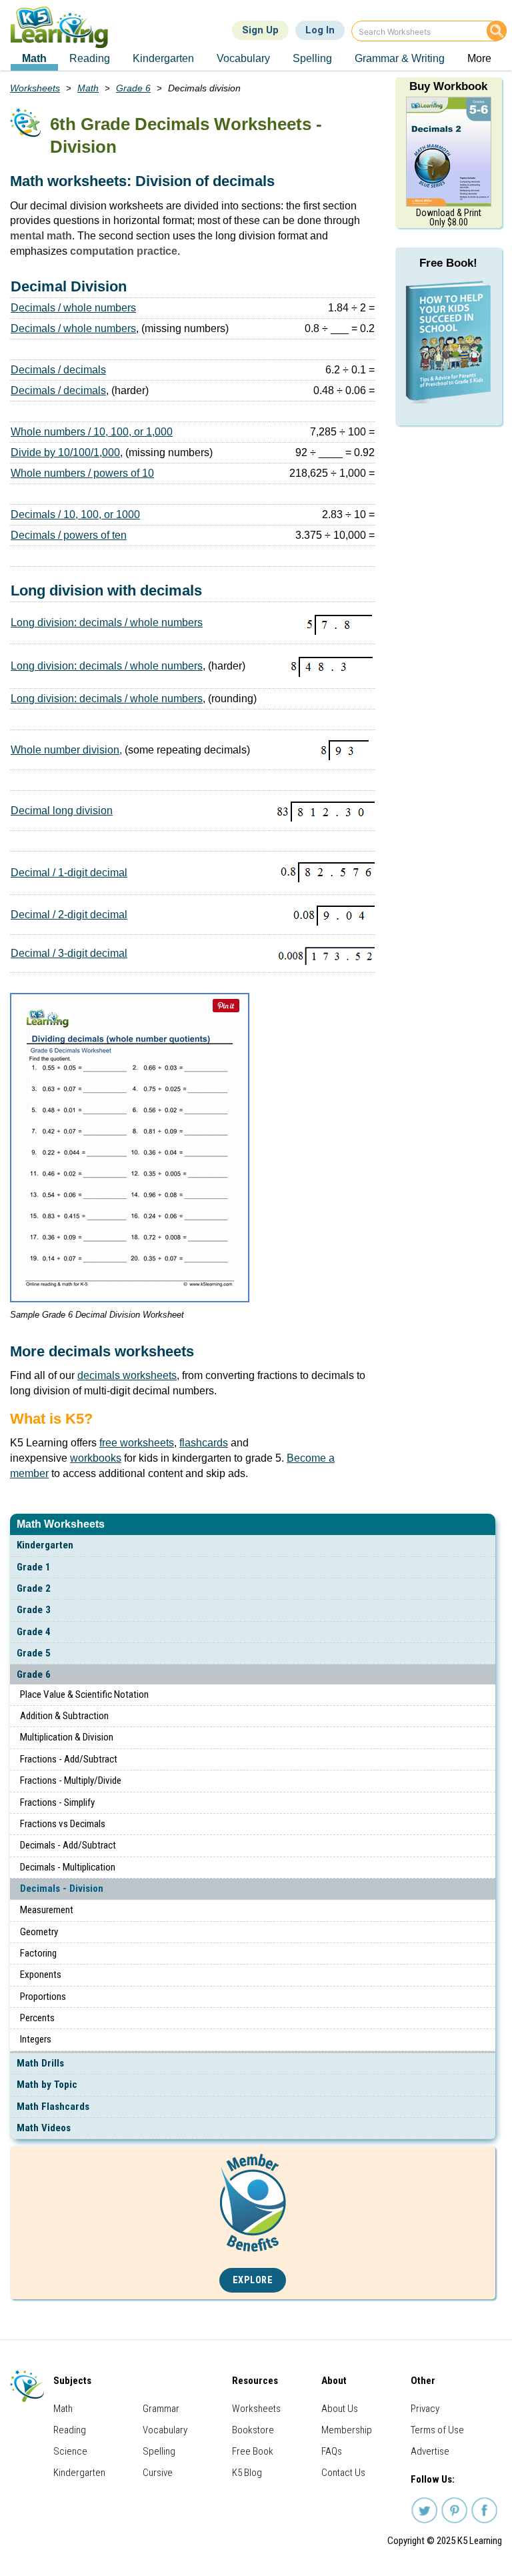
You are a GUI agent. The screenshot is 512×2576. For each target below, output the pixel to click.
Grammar (161, 2409)
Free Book (253, 2451)
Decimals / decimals (58, 370)
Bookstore (253, 2430)
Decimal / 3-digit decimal (69, 953)
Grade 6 (34, 1674)
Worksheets (35, 88)
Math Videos (44, 2128)
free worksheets (137, 1443)
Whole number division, (66, 750)
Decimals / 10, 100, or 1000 (75, 514)
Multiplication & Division (67, 1737)
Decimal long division (62, 811)
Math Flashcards (53, 2107)
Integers (36, 2039)
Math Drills (40, 2063)
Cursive (158, 2473)
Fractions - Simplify (57, 1802)
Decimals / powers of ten (69, 535)
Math (88, 88)
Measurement (47, 1910)
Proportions (43, 1997)
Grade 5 (34, 1653)
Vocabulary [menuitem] (243, 58)
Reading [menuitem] (90, 58)
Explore (253, 2280)
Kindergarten (45, 1545)
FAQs (332, 2451)
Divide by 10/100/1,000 (65, 452)
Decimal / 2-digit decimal (69, 915)
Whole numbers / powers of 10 (82, 473)
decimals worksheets (127, 1375)
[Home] (64, 27)
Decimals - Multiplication (68, 1867)
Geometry (39, 1932)
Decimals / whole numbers (73, 308)
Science (70, 2451)
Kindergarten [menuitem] (163, 58)
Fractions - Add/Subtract (69, 1759)
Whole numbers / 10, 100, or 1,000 (92, 432)
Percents (37, 2018)
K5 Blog (247, 2473)
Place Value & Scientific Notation (84, 1694)
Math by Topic (47, 2085)
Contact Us (343, 2473)
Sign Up (260, 30)
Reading (70, 2430)
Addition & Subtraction (64, 1716)
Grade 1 (34, 1567)
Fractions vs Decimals (63, 1824)
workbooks (96, 1458)
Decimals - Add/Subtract (68, 1845)
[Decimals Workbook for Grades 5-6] (449, 150)
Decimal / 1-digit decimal (69, 873)
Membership (347, 2430)
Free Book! (448, 263)
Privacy (425, 2409)
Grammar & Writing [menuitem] (400, 58)
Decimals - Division (62, 1888)
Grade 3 (34, 1610)
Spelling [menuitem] (312, 58)
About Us (340, 2409)
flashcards (204, 1443)
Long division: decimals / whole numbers (107, 622)
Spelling (159, 2451)
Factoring (38, 1953)
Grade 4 (34, 1632)
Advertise (430, 2451)
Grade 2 (34, 1588)
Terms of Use (437, 2430)
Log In (320, 30)
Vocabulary (165, 2430)
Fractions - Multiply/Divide (71, 1780)
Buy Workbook (448, 86)
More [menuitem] (479, 58)
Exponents (41, 1975)
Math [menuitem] (34, 58)
